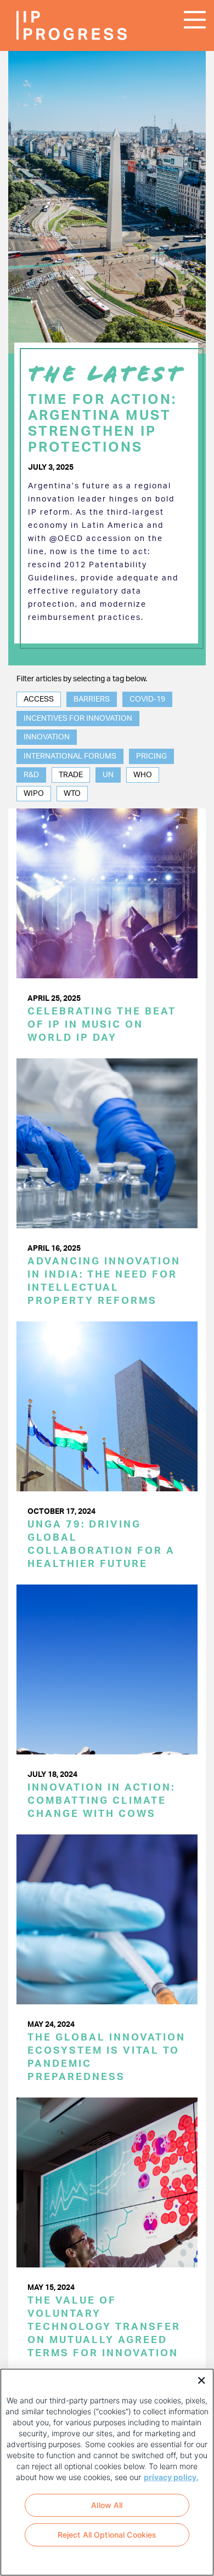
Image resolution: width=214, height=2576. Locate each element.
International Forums (70, 756)
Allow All (107, 2505)
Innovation (47, 737)
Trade (71, 775)
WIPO (34, 794)
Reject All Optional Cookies (107, 2535)
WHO (143, 775)
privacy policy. (171, 2477)
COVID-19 (147, 699)
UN (108, 775)
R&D (31, 775)
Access (39, 699)
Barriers (92, 699)
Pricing (151, 756)
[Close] (198, 2379)
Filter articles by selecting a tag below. (82, 679)
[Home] (49, 25)
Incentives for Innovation (78, 719)
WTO (72, 794)
